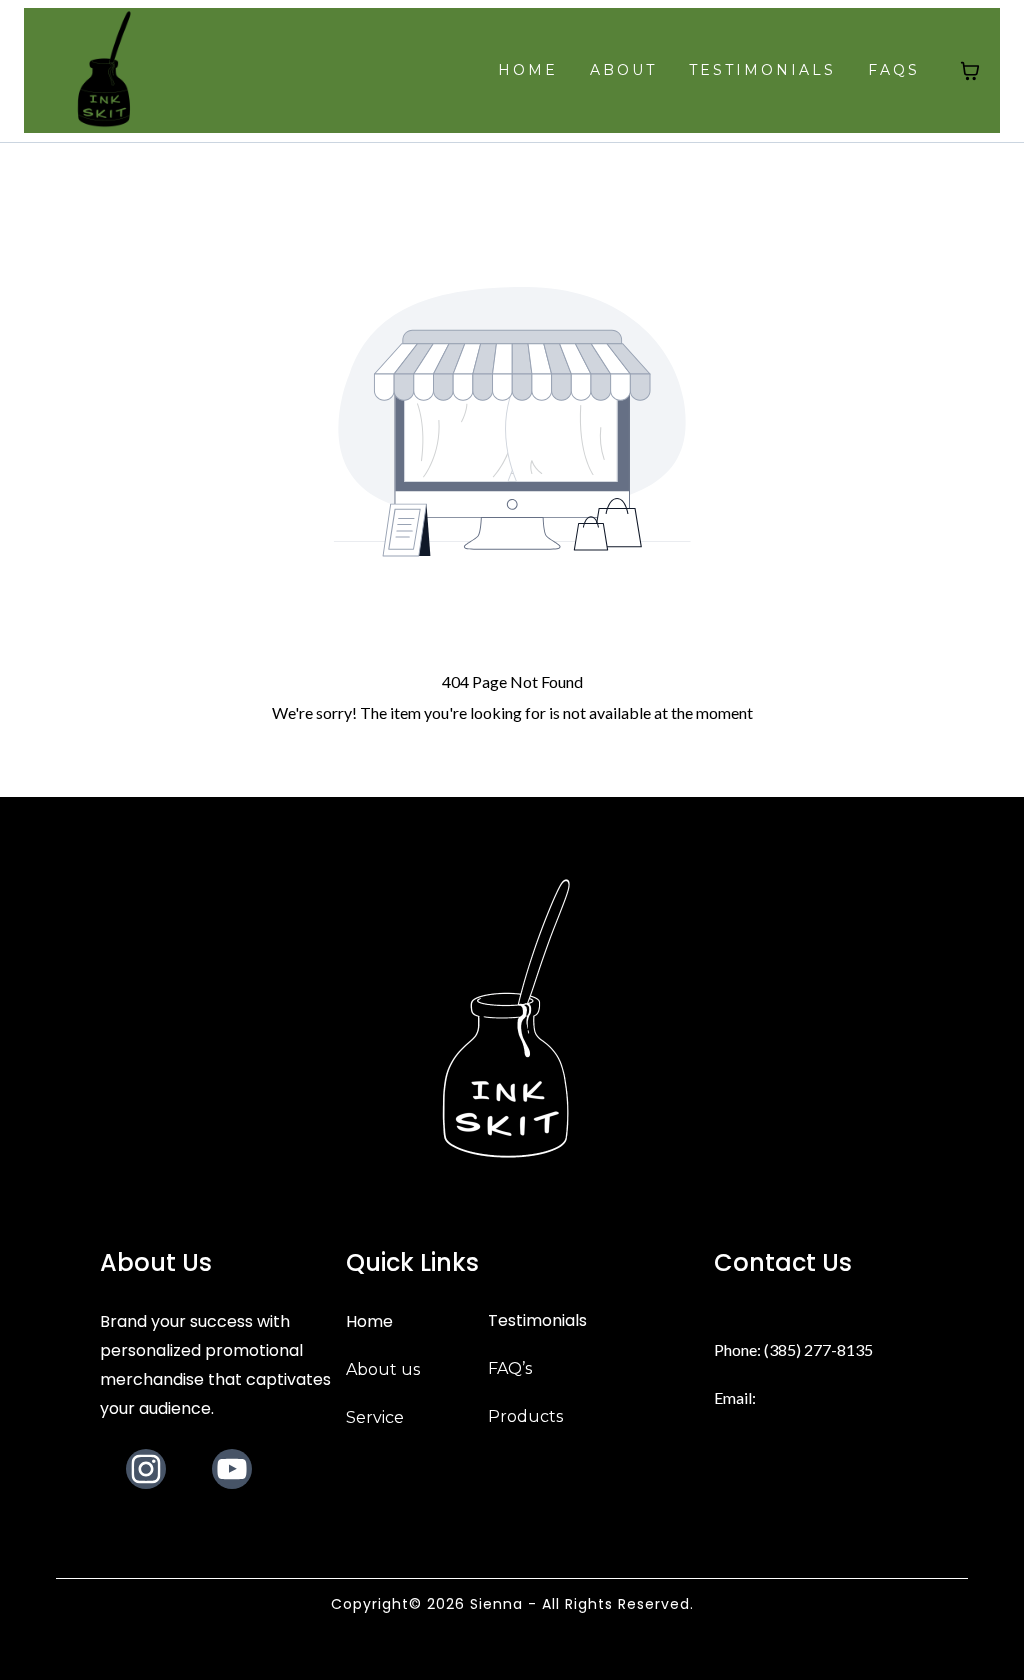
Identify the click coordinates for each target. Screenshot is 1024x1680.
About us (383, 1369)
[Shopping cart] (970, 71)
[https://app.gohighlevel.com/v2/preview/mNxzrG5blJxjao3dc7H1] (106, 70)
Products (525, 1416)
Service (375, 1417)
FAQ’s (510, 1368)
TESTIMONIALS (762, 70)
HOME (528, 70)
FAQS (894, 70)
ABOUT (623, 70)
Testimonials (537, 1320)
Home (369, 1321)
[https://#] (512, 1022)
